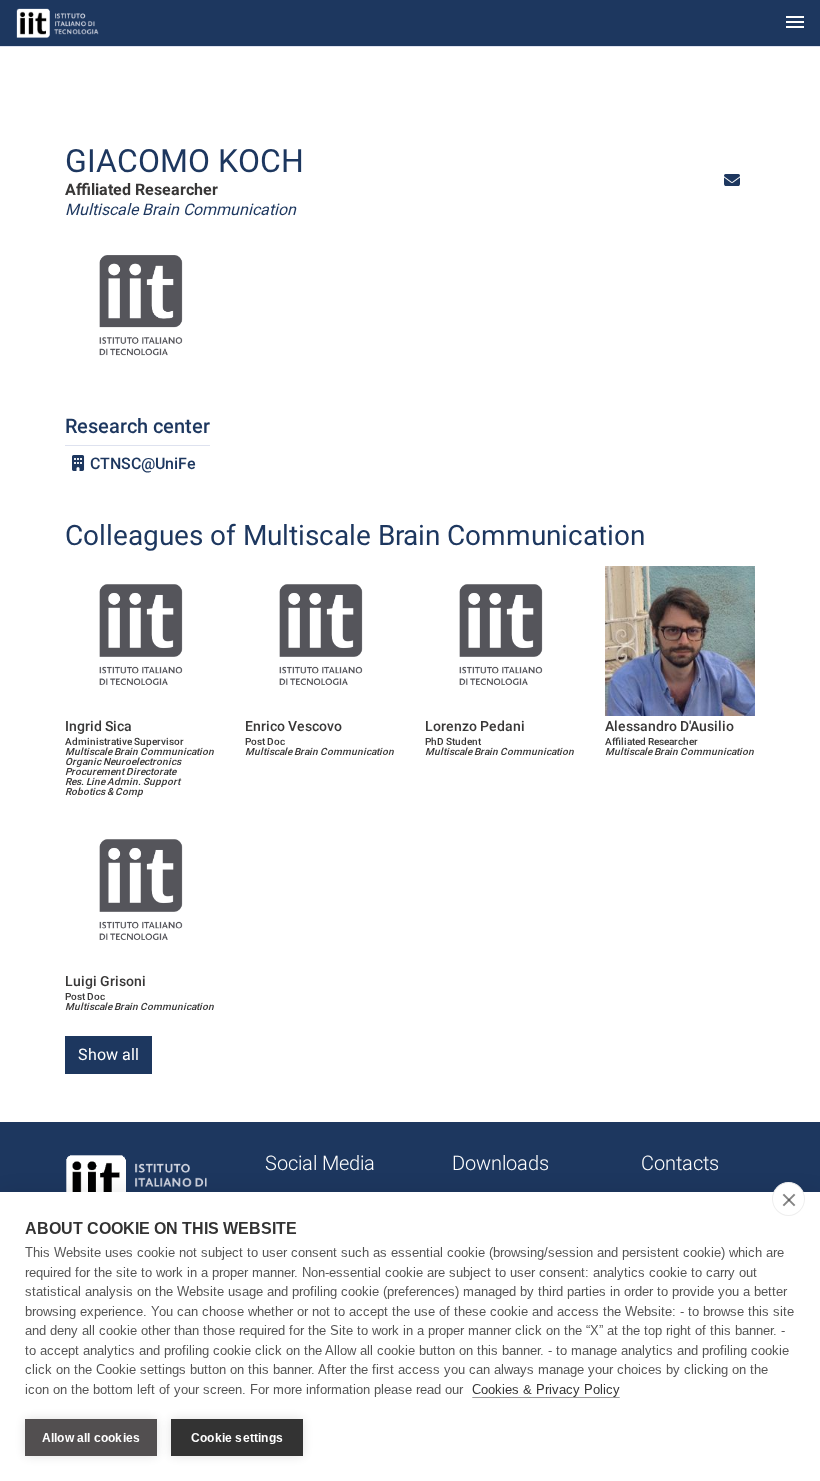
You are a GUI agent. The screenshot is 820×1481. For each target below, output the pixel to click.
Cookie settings (237, 1438)
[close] (788, 1199)
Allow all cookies (91, 1438)
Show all (108, 1054)
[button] (732, 180)
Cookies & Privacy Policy (546, 1389)
